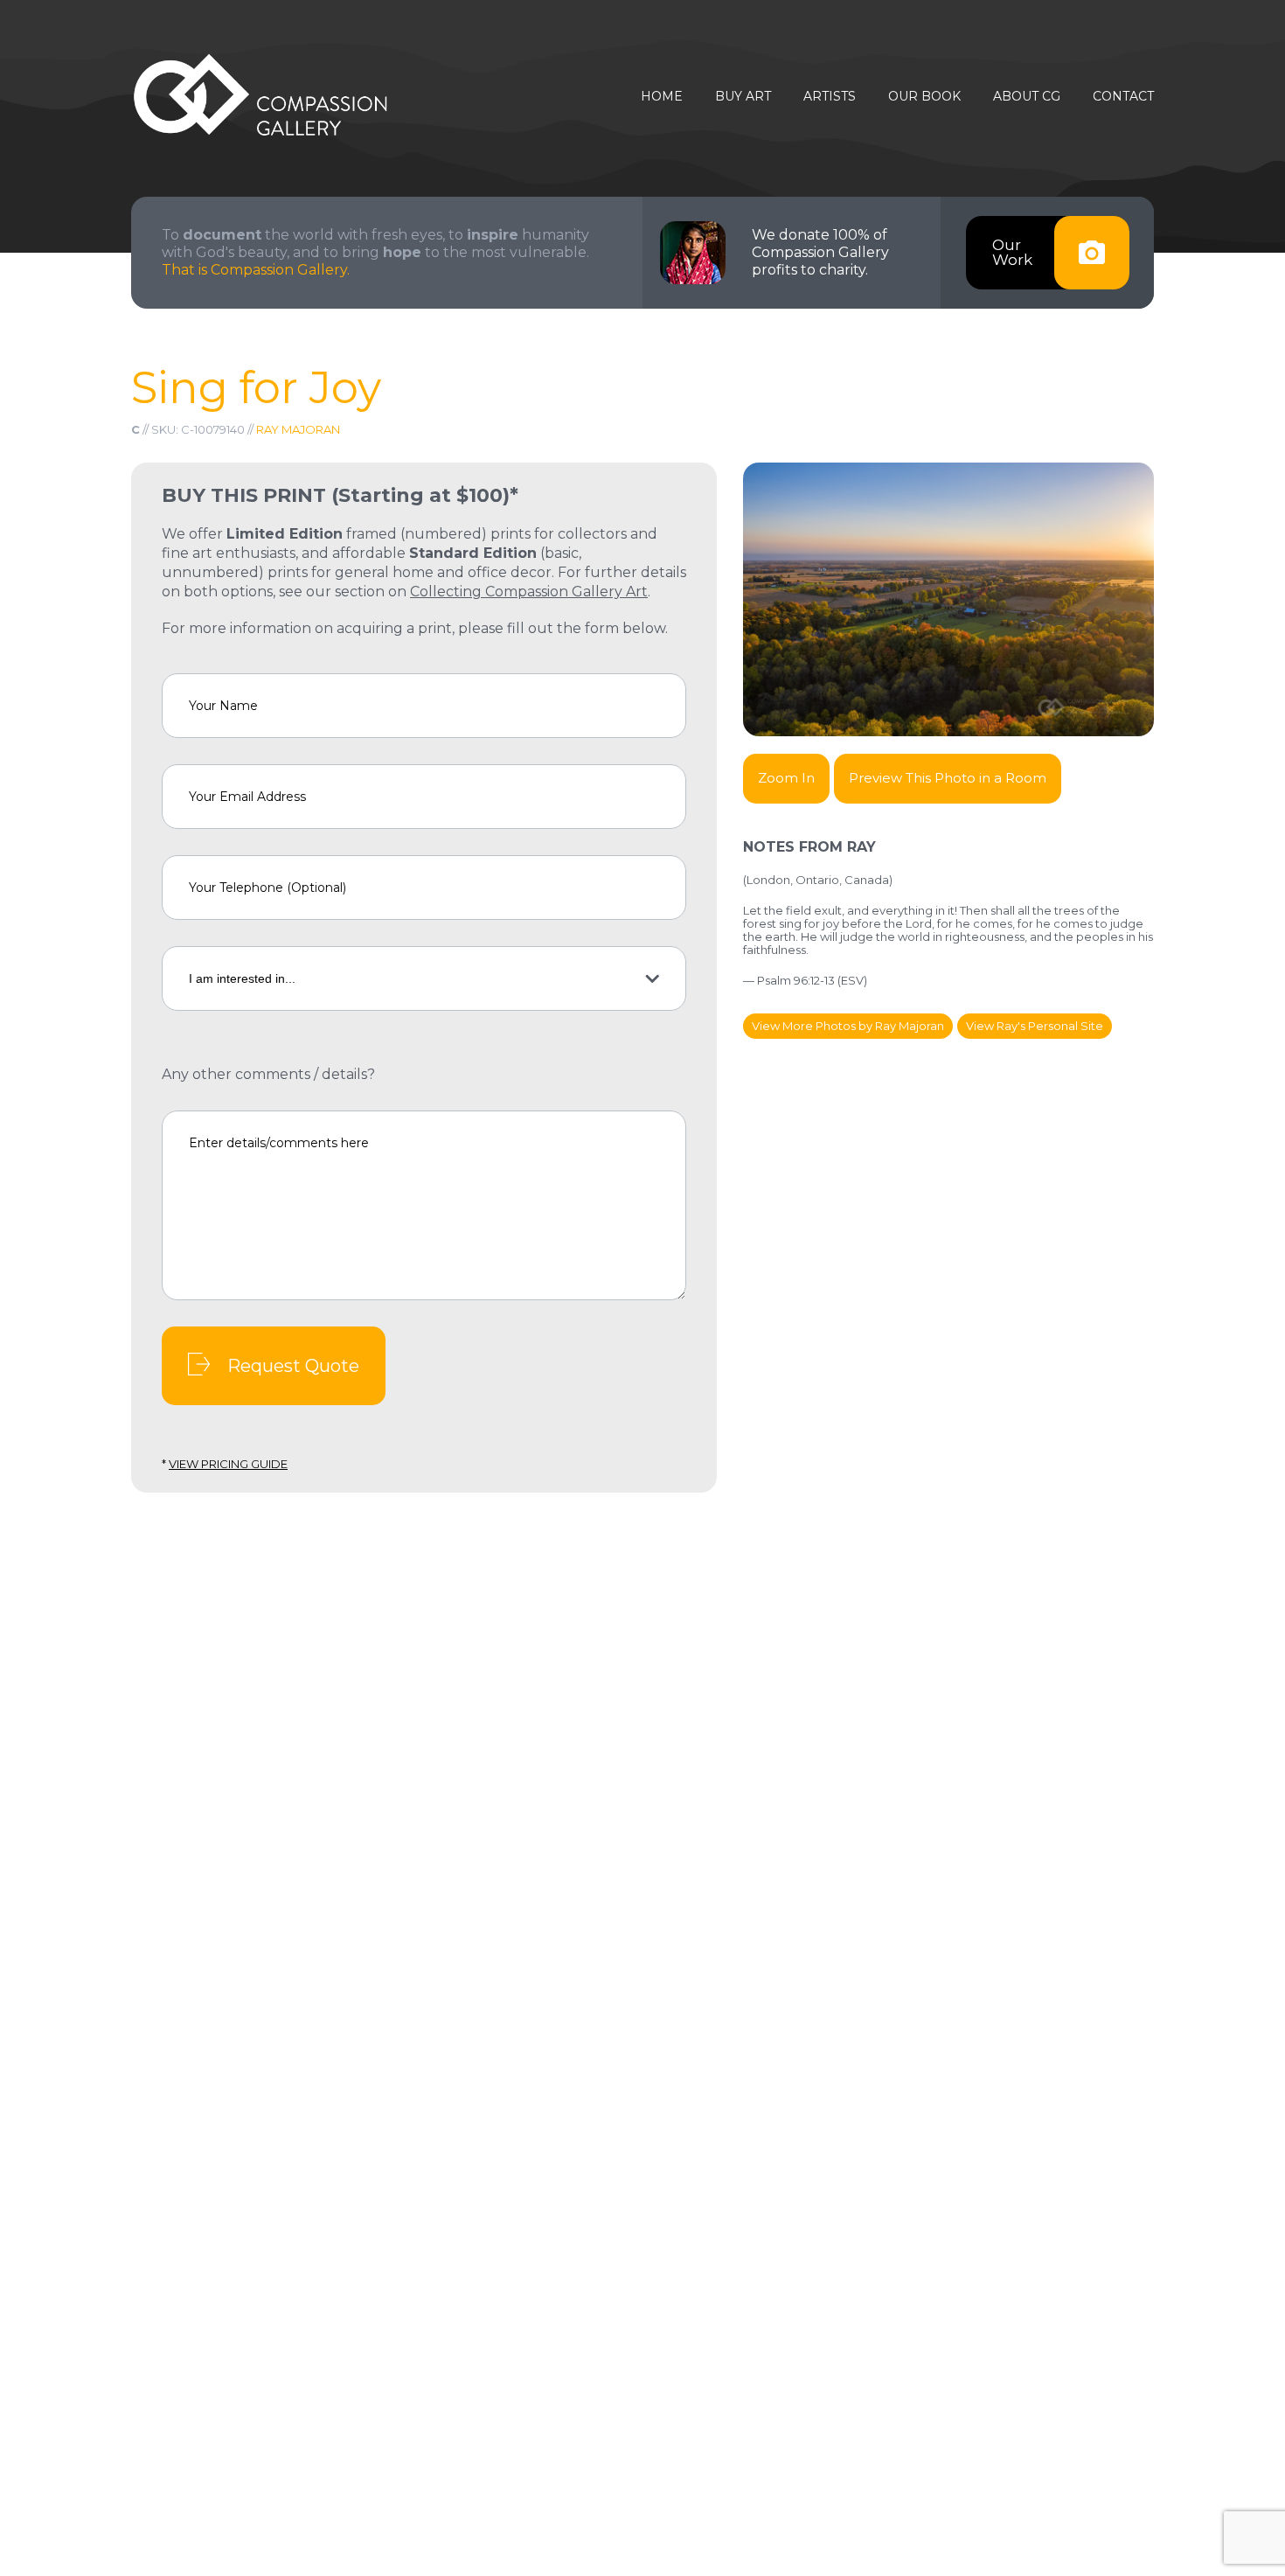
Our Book (924, 97)
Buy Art (743, 97)
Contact (1123, 97)
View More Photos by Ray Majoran (848, 1026)
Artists (830, 97)
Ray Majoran (298, 429)
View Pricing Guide (228, 1464)
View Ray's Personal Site (1035, 1026)
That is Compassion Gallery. (256, 270)
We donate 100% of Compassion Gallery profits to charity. (820, 252)
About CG (1027, 97)
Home (662, 97)
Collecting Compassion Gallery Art (529, 592)
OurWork (1012, 252)
